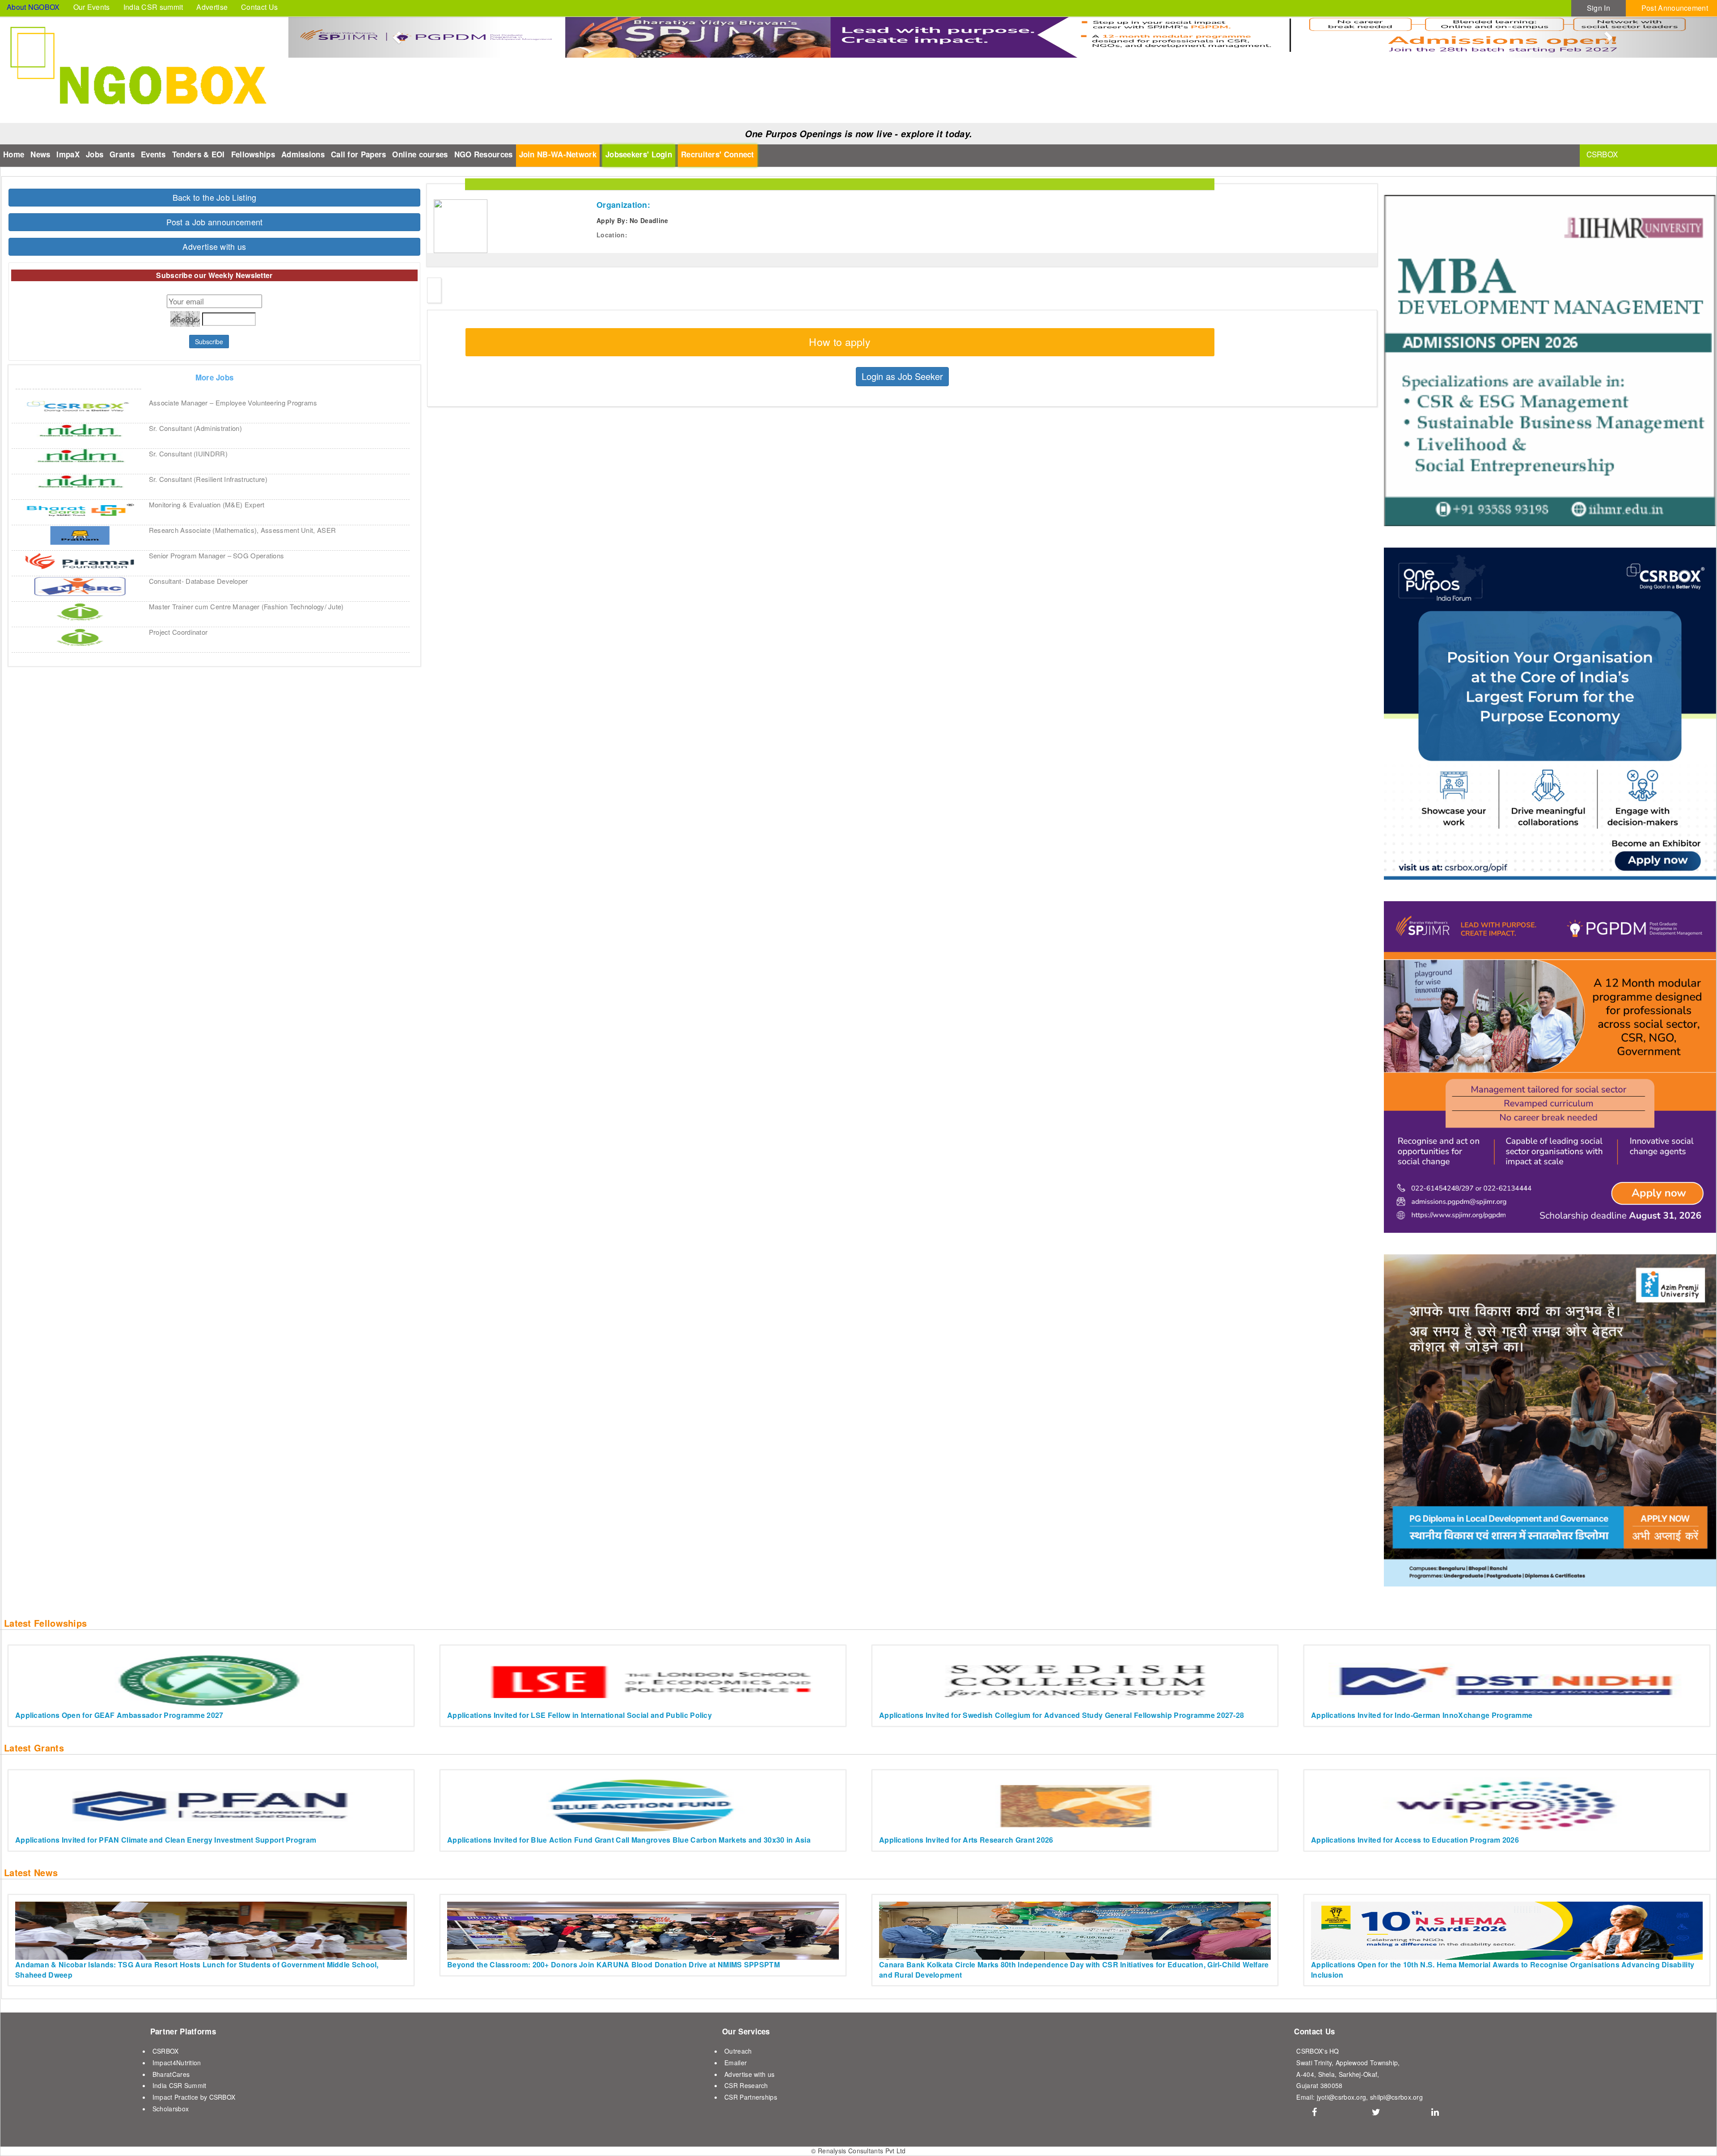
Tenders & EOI (199, 154)
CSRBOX (166, 2051)
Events (153, 154)
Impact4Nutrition (177, 2063)
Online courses (420, 154)
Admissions (303, 154)
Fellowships (253, 154)
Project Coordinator (178, 632)
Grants (122, 154)
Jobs (95, 154)
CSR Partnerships (751, 2097)
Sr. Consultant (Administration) (195, 428)
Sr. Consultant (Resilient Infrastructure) (208, 479)
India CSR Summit (180, 2085)
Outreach (738, 2051)
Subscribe (209, 342)
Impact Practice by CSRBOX (194, 2097)
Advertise (212, 7)
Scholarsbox (171, 2109)
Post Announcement (1675, 8)
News (40, 154)
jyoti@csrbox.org (1342, 2097)
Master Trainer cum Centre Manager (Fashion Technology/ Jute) (246, 606)
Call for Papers (359, 154)
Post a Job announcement (215, 222)
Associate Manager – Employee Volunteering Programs (233, 403)
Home (14, 154)
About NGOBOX (33, 7)
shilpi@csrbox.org (1396, 2097)
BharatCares (171, 2074)
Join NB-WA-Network (558, 154)
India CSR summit (153, 7)
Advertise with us (214, 246)
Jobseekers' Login (639, 154)
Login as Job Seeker (902, 376)
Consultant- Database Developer (199, 581)
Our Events (92, 7)
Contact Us (259, 7)
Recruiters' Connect (718, 154)
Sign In (1599, 8)
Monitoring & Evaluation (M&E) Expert (207, 504)
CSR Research (746, 2085)
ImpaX (68, 154)
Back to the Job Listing (215, 197)
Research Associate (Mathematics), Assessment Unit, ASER (243, 530)
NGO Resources (484, 154)
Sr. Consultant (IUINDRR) (188, 454)
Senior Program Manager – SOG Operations (217, 555)
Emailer (736, 2063)
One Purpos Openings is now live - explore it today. (858, 134)
